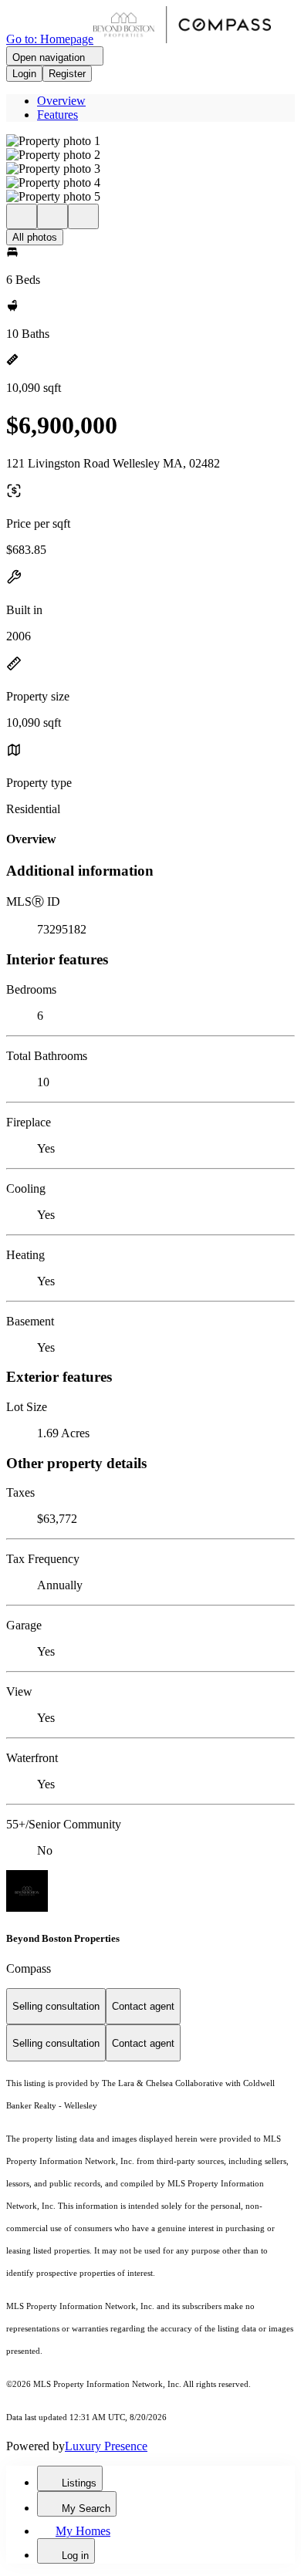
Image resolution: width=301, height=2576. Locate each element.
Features (57, 115)
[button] (150, 141)
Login (24, 74)
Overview (61, 101)
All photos (35, 237)
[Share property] (83, 216)
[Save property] (52, 216)
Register (67, 74)
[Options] (22, 216)
